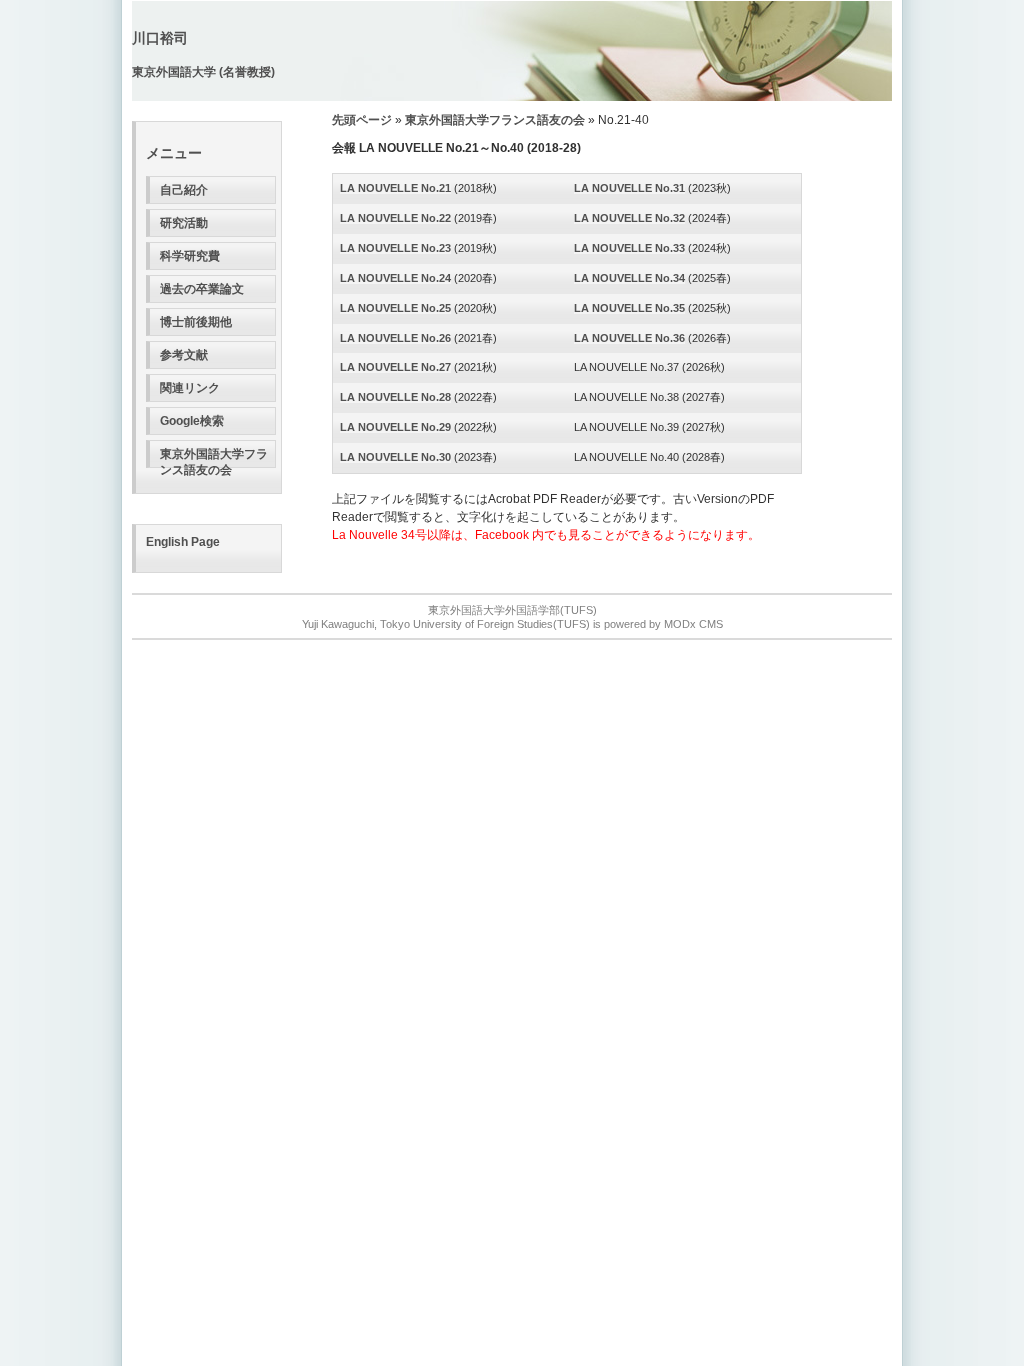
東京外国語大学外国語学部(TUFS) (512, 610)
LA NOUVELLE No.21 (395, 188)
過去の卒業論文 (202, 289)
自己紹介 (184, 190)
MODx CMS (693, 624)
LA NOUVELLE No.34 (629, 278)
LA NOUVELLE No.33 (629, 248)
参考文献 (184, 355)
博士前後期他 (196, 322)
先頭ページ (362, 120)
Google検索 (192, 421)
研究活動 (184, 223)
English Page (183, 542)
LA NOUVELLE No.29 (395, 427)
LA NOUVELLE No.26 (395, 338)
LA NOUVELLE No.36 (629, 338)
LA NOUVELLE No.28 (395, 397)
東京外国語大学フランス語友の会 (214, 457)
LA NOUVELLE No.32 (629, 218)
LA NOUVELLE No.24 (395, 278)
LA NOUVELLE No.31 (629, 188)
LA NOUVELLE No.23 (395, 248)
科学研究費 (190, 256)
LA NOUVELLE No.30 (395, 457)
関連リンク (190, 388)
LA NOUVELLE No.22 (395, 218)
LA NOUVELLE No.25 (395, 308)
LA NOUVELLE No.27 (395, 367)
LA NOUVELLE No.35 (629, 308)
